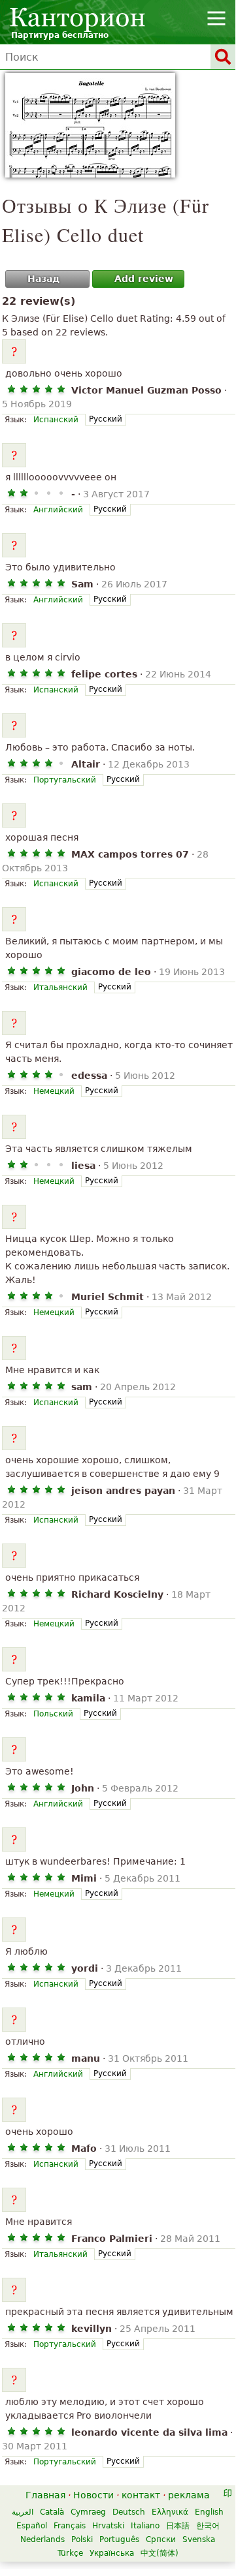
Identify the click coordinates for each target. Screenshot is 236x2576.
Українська (112, 2553)
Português (119, 2539)
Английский (58, 510)
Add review (144, 279)
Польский (53, 1714)
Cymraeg (88, 2512)
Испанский (56, 420)
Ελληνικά (170, 2512)
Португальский (65, 780)
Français (70, 2526)
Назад (43, 279)
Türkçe (70, 2553)
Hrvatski (108, 2526)
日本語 (178, 2526)
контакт (141, 2495)
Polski (82, 2539)
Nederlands (42, 2539)
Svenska (199, 2539)
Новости (93, 2495)
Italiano (145, 2526)
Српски (161, 2539)
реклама (189, 2495)
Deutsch (129, 2512)
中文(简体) (160, 2553)
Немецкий (54, 1091)
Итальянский (60, 987)
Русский (106, 419)
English (209, 2512)
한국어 (208, 2526)
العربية (23, 2512)
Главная (45, 2495)
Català (52, 2512)
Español (32, 2526)
